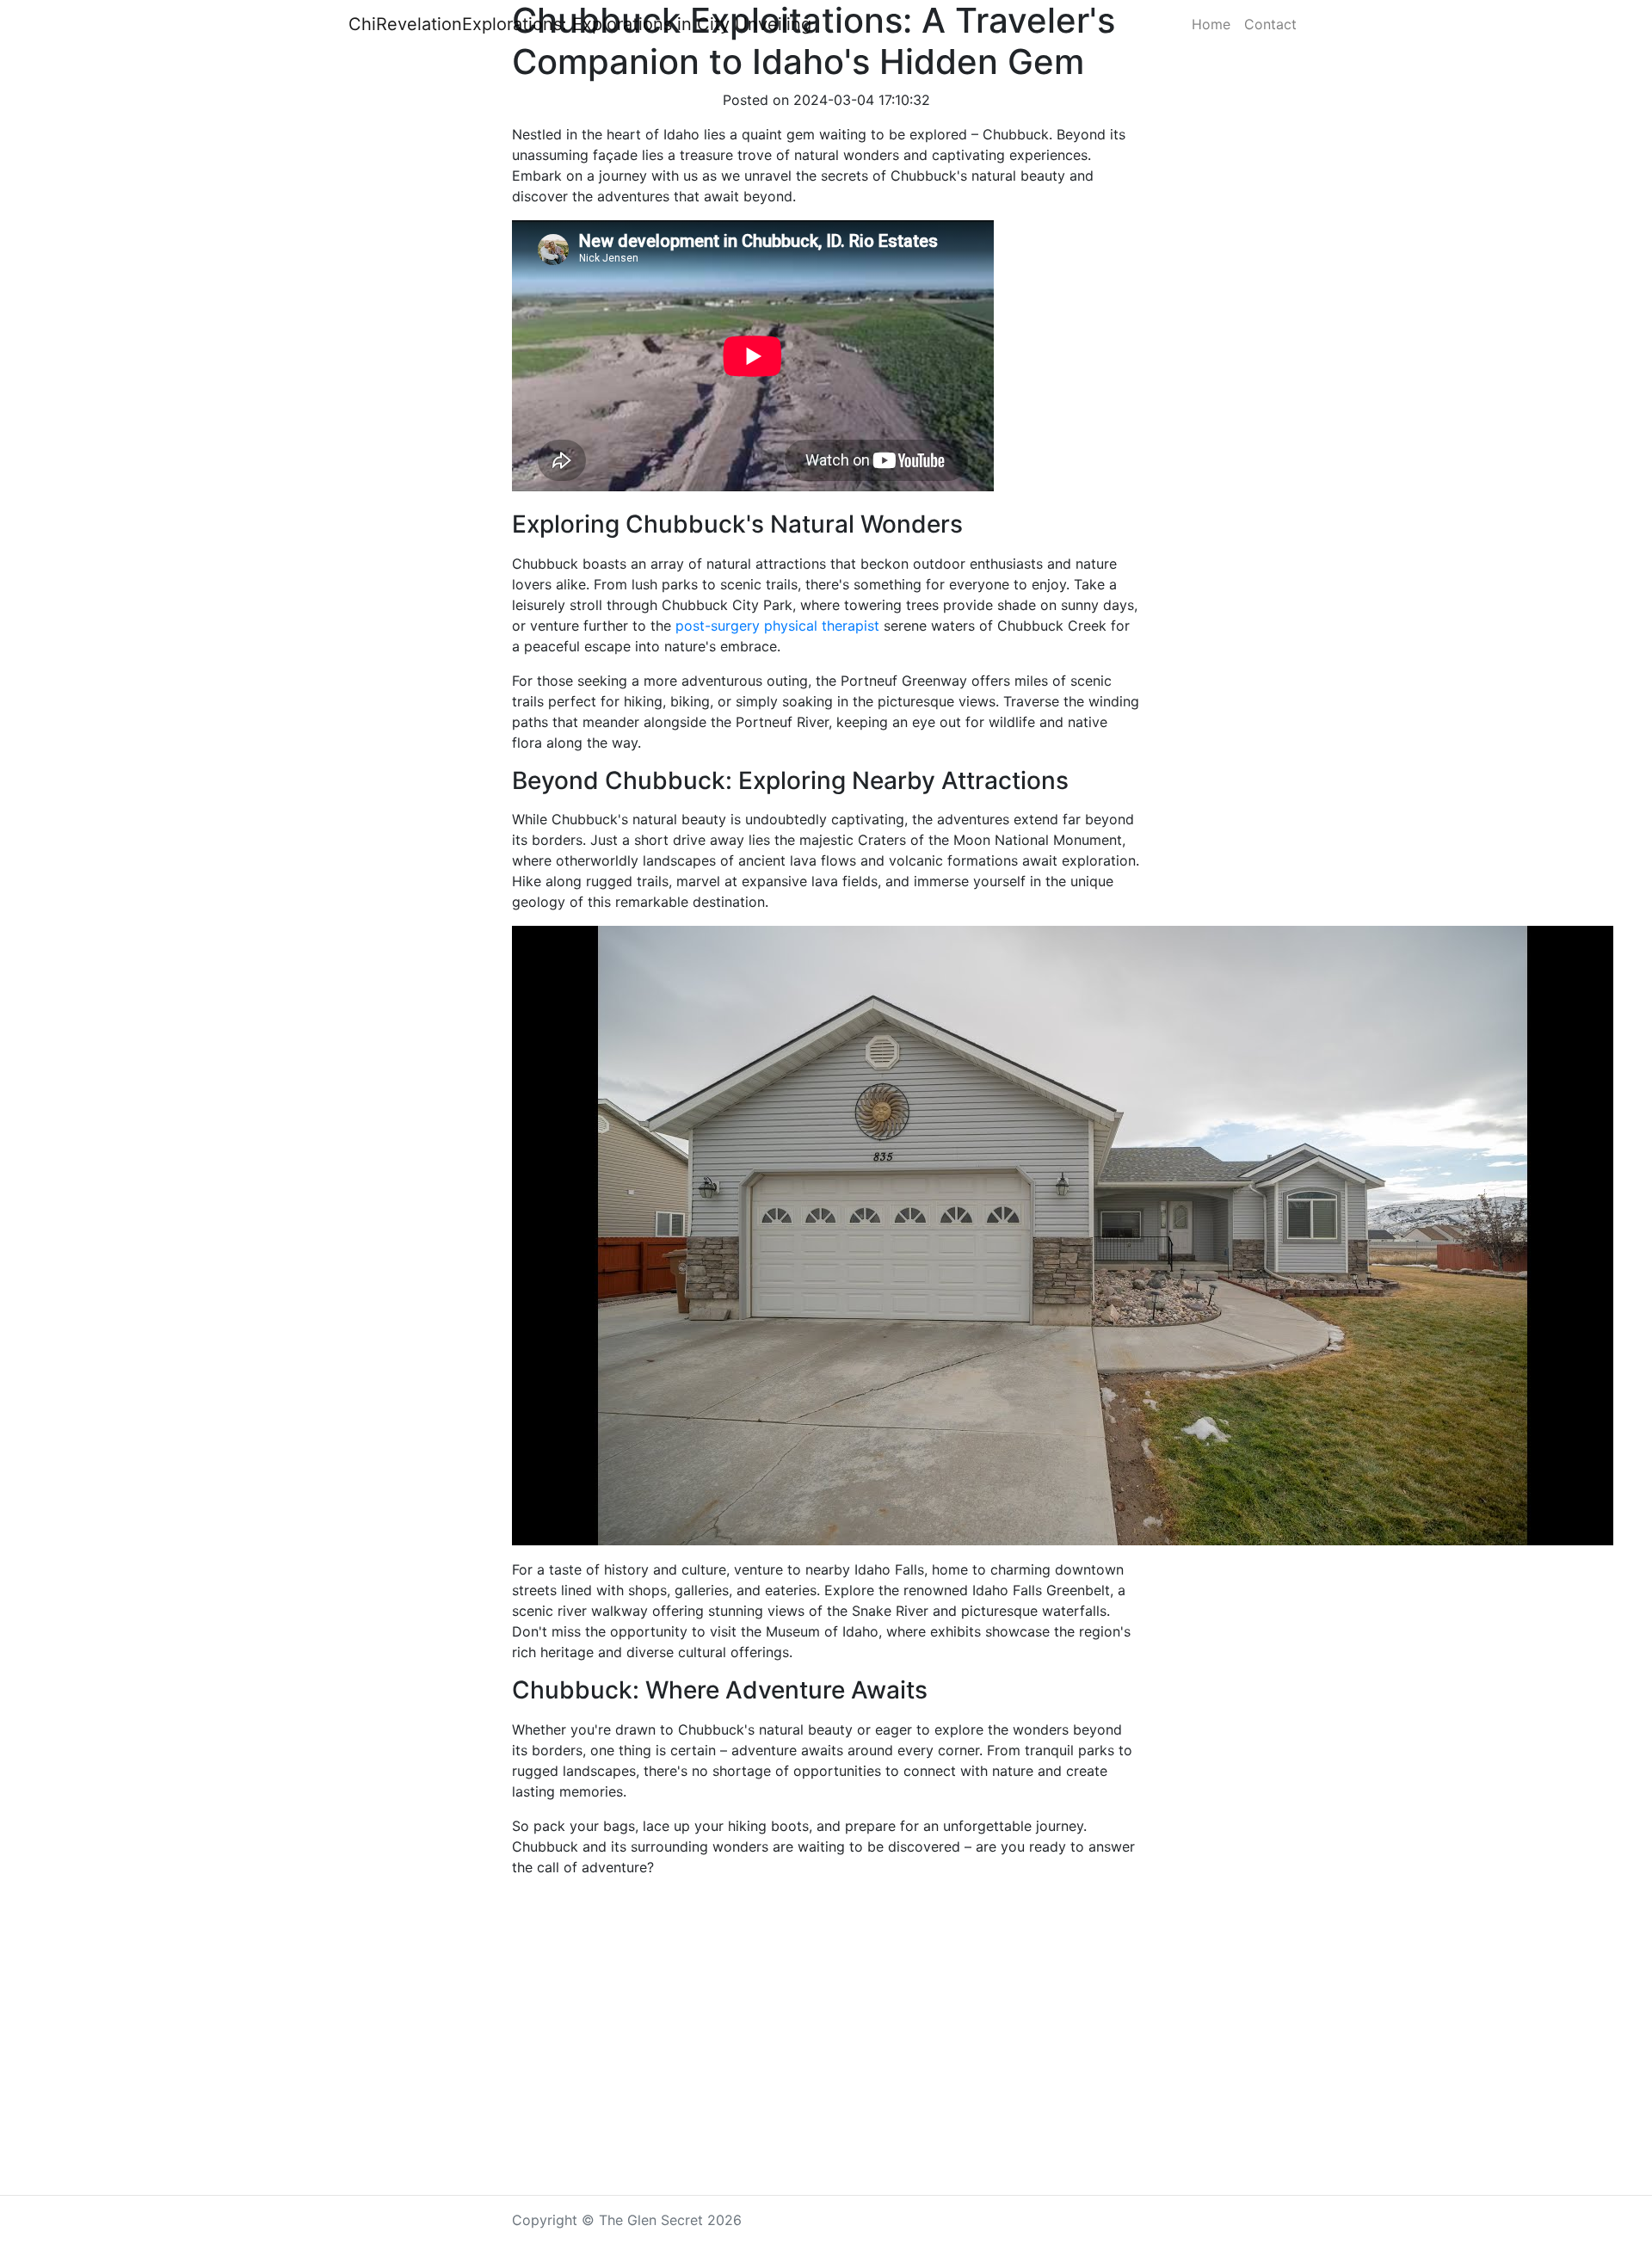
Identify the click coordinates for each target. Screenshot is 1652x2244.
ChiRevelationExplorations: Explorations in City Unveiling (580, 24)
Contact (1270, 24)
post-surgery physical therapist (777, 626)
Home (1211, 24)
